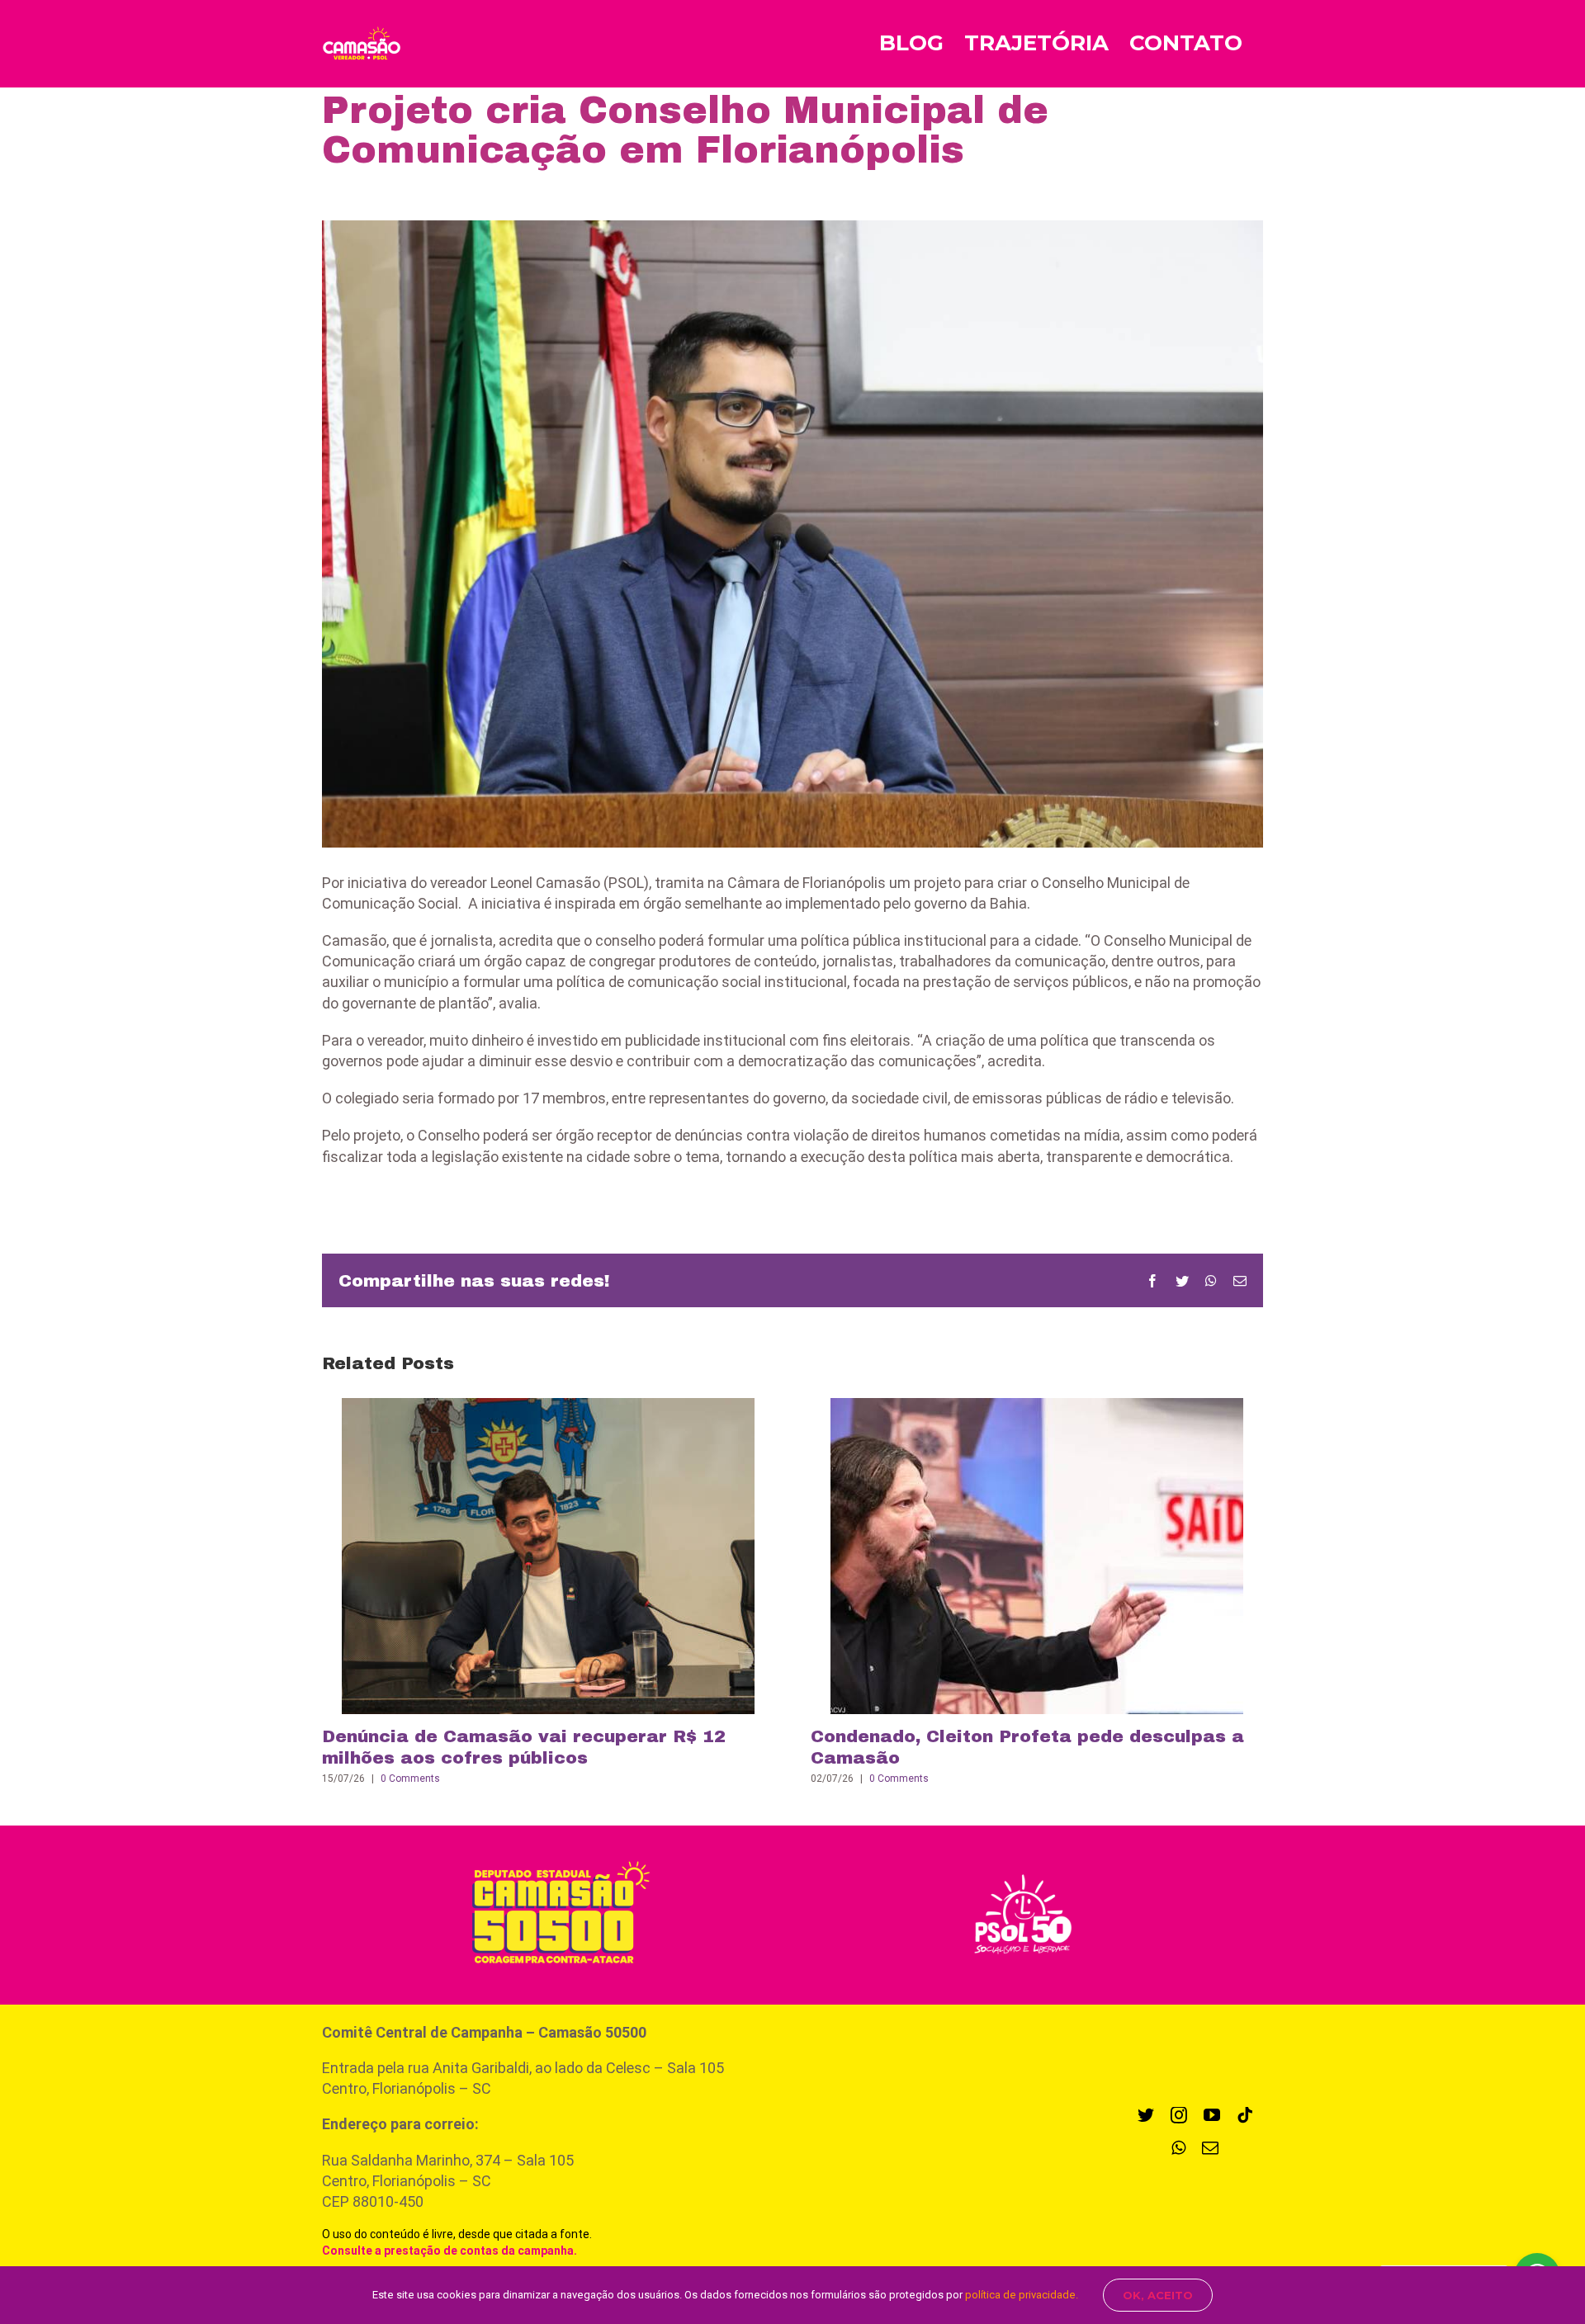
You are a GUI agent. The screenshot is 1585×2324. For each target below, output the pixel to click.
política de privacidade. (1022, 2295)
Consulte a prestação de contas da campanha (448, 2251)
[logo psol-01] (1023, 1872)
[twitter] (1146, 2115)
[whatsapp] (1178, 2148)
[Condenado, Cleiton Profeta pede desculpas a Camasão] (1037, 1555)
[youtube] (1212, 2115)
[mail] (1210, 2148)
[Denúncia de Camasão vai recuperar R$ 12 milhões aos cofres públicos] (548, 1555)
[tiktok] (1245, 2115)
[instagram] (1179, 2115)
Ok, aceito (1158, 2295)
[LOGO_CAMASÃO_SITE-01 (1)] (552, 1856)
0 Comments (410, 1778)
